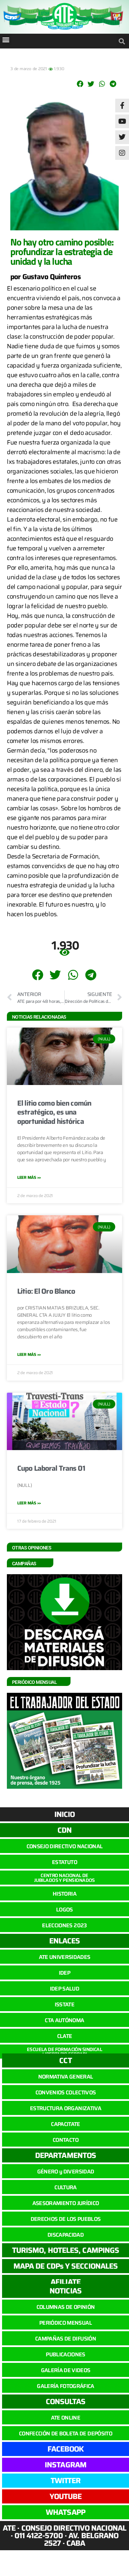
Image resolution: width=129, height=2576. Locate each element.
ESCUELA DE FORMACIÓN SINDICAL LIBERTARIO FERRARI (64, 2052)
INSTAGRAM (66, 2465)
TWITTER (66, 2481)
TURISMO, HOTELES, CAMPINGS (66, 2250)
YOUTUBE (66, 2496)
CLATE (65, 2036)
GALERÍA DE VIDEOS (66, 2370)
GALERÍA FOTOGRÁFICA (65, 2386)
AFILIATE (66, 2282)
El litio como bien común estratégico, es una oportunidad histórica (54, 1112)
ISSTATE (64, 2004)
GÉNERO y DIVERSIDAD (66, 2172)
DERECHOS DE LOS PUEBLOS (66, 2219)
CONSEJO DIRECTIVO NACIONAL (65, 1846)
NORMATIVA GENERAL (66, 2077)
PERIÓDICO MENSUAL (66, 2323)
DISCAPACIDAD (66, 2235)
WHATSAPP (66, 2512)
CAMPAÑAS (24, 1564)
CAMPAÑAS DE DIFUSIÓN (66, 2339)
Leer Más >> (29, 1177)
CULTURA (65, 2187)
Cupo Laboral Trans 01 (51, 1468)
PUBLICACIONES (65, 2354)
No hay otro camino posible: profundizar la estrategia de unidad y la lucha (62, 251)
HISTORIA (64, 1894)
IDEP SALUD (64, 1989)
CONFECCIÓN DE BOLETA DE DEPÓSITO (66, 2434)
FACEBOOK (66, 2449)
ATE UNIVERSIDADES (65, 1957)
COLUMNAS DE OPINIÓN (66, 2307)
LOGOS (64, 1910)
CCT (65, 2060)
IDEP (64, 1973)
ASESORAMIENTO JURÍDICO (66, 2203)
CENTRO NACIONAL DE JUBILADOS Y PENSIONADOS (64, 1878)
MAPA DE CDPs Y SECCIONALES (66, 2266)
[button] (6, 39)
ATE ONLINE (66, 2418)
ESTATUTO (64, 1862)
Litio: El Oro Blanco (46, 1291)
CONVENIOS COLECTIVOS (66, 2092)
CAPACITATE (65, 2124)
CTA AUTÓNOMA (64, 2020)
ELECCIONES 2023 (64, 1925)
